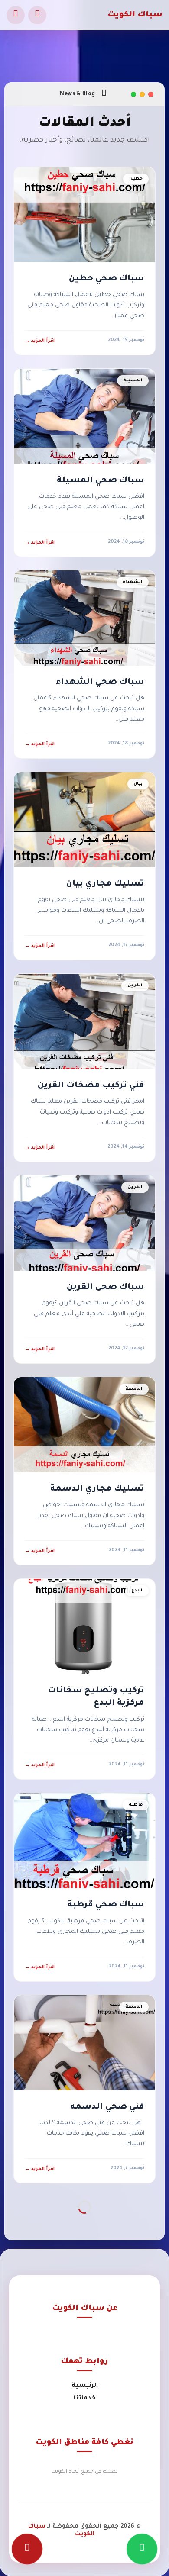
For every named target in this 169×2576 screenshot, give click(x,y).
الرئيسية (85, 2386)
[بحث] (37, 15)
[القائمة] (16, 15)
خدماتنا (85, 2399)
